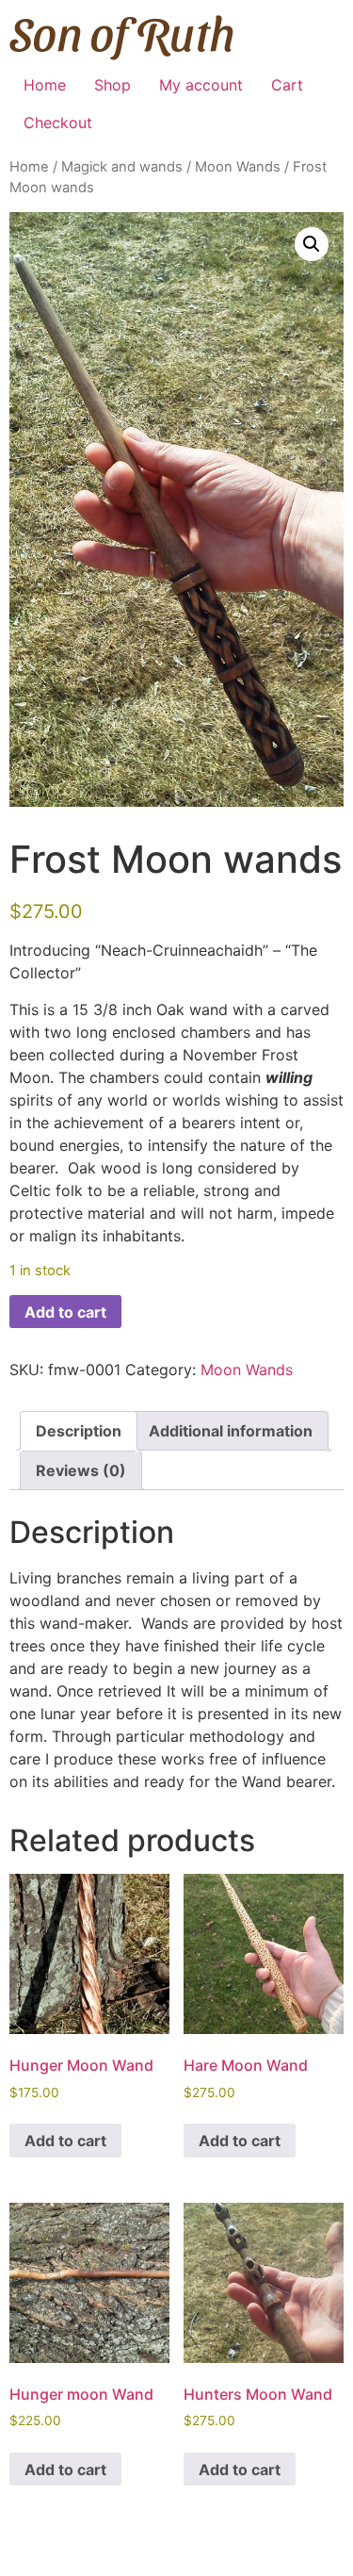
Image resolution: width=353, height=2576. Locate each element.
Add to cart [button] (65, 2141)
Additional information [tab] (231, 1431)
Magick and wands (122, 167)
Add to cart (65, 1312)
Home (45, 85)
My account (201, 85)
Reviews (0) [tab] (81, 1470)
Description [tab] (79, 1431)
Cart (287, 85)
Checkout (58, 123)
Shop (112, 85)
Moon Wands (238, 167)
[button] (312, 244)
